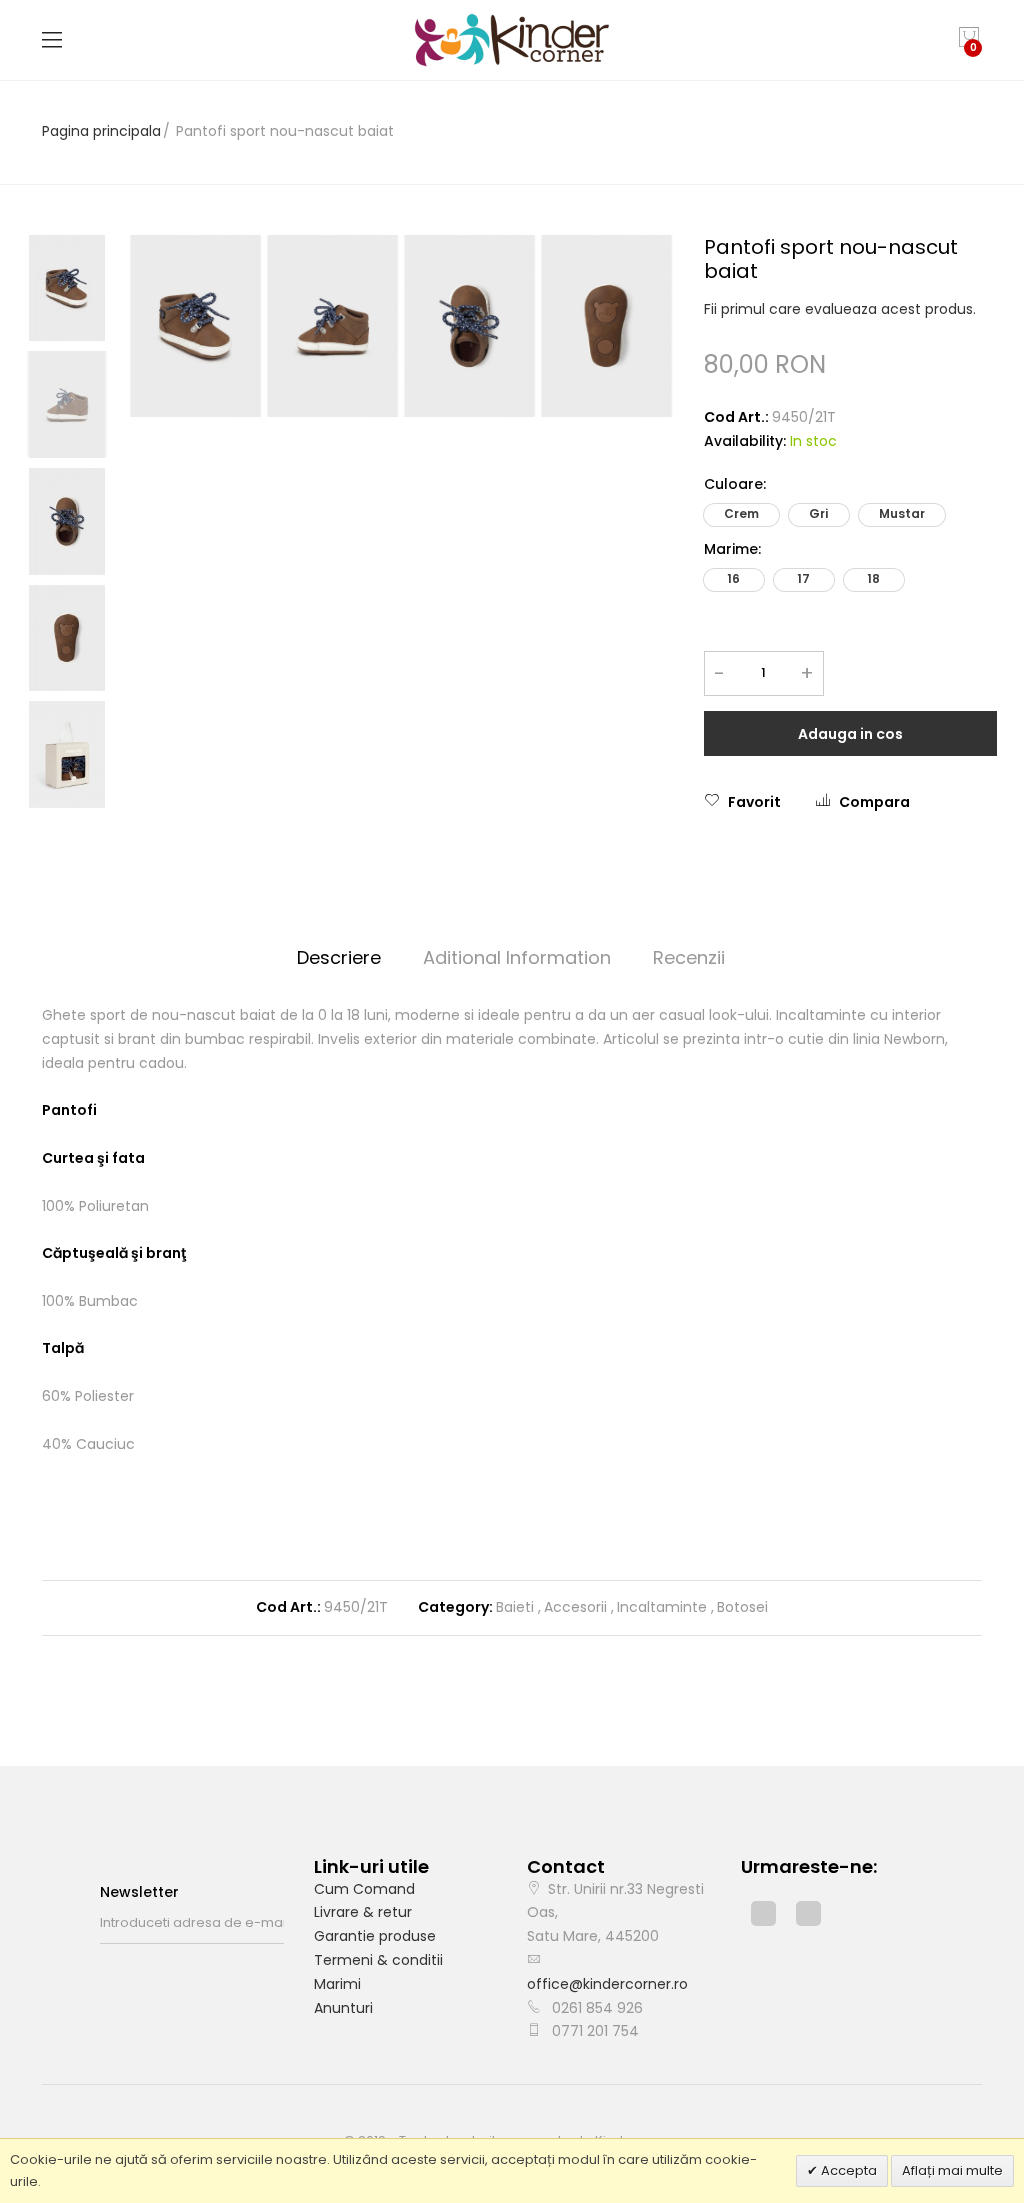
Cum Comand (364, 1889)
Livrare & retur (363, 1912)
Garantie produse (375, 1936)
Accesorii (575, 1607)
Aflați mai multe (952, 2170)
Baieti (515, 1607)
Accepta (847, 2170)
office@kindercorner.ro (607, 1984)
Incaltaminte (662, 1607)
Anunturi (343, 2008)
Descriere (339, 957)
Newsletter (139, 1892)
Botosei (742, 1607)
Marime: (732, 549)
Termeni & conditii (378, 1960)
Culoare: (735, 484)
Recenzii (689, 957)
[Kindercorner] (512, 40)
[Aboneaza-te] (278, 1923)
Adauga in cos (850, 734)
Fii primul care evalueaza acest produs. (840, 309)
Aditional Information (517, 957)
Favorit (754, 802)
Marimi (337, 1984)
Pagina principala (101, 131)
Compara (874, 802)
